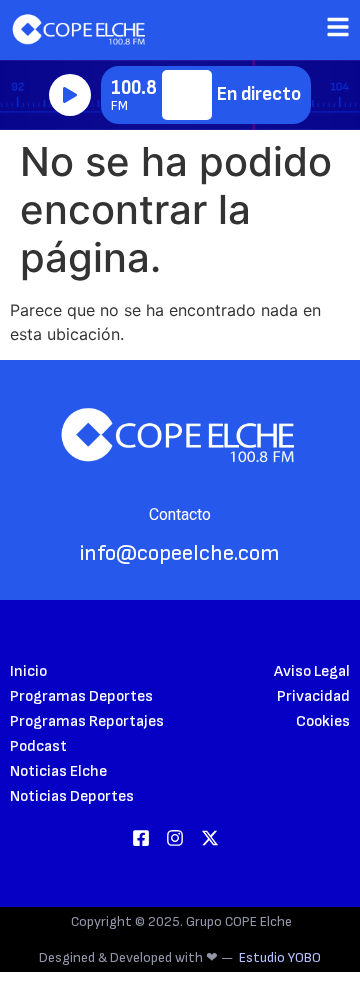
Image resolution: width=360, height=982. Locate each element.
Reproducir (70, 95)
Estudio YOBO (280, 957)
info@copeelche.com (180, 553)
